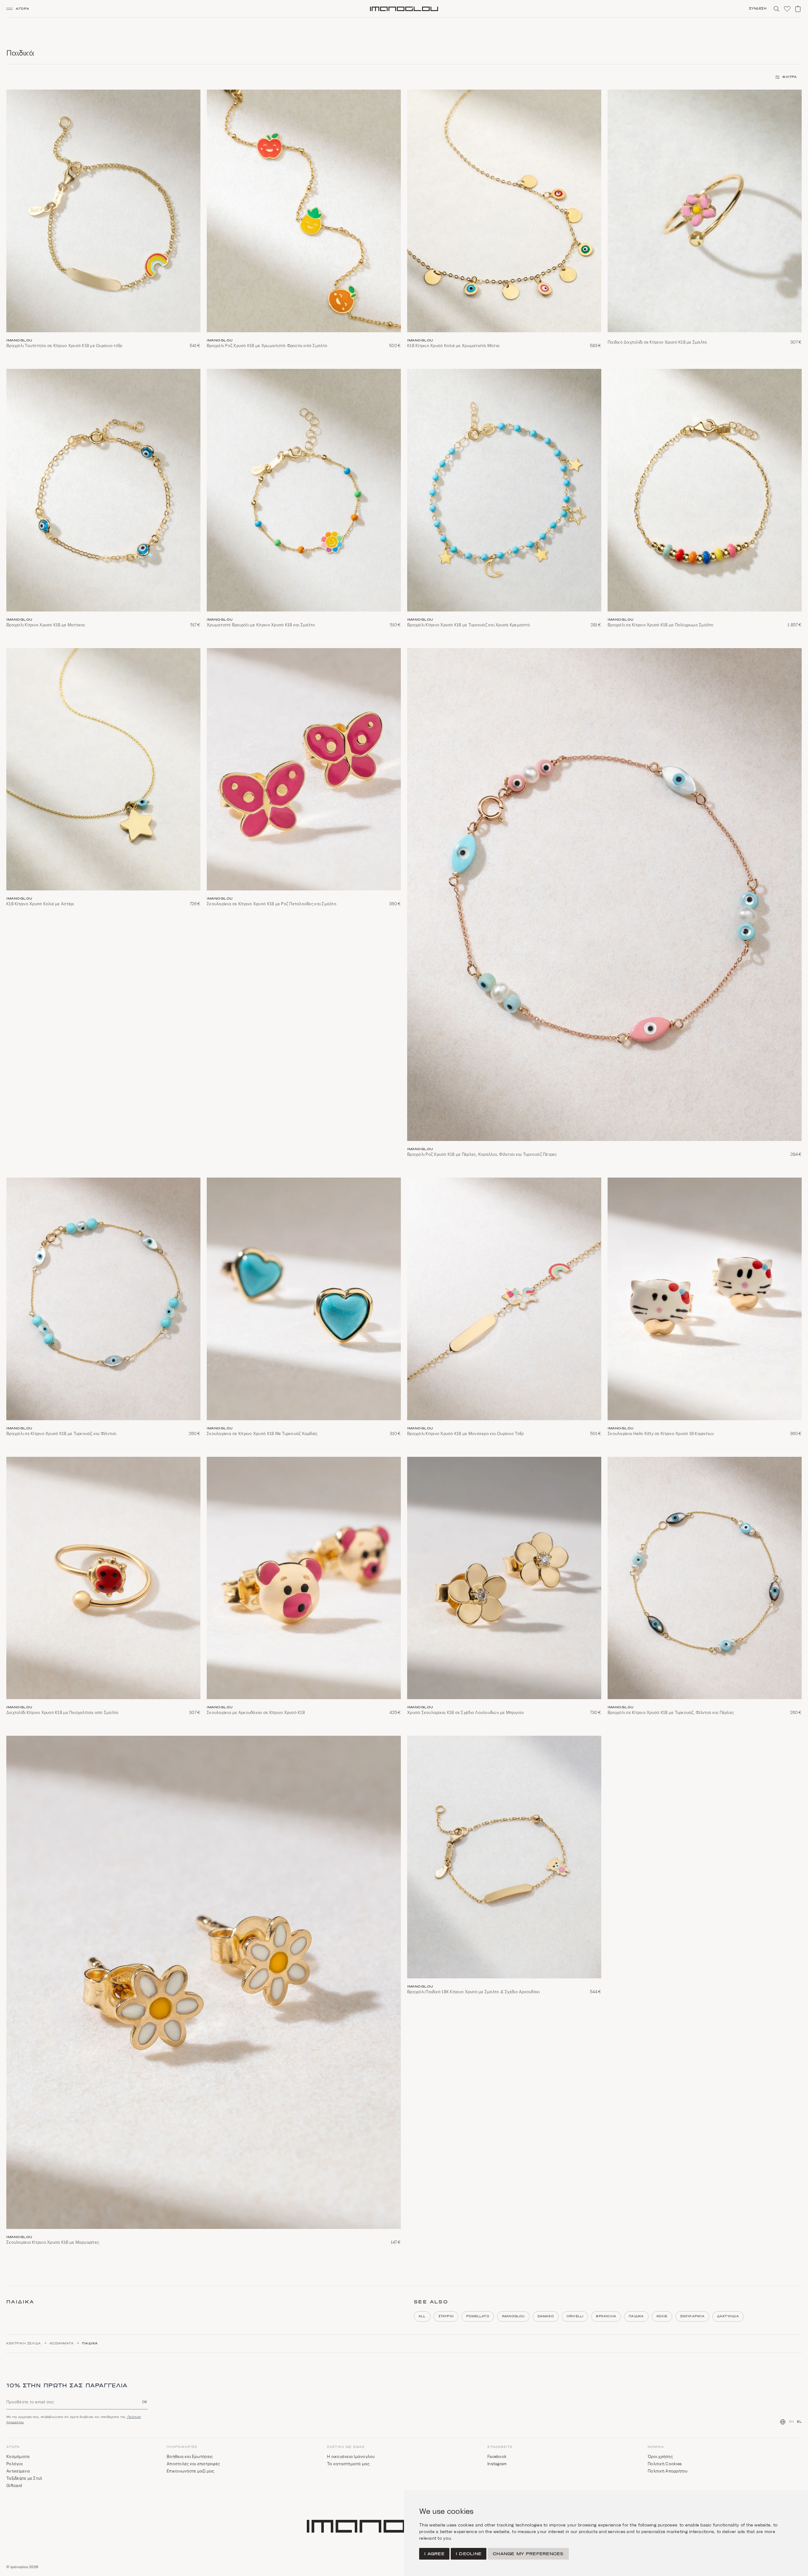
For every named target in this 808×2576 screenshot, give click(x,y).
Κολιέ (662, 2316)
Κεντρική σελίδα (24, 2343)
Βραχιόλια (606, 2316)
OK (145, 2402)
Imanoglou (513, 2316)
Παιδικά (636, 2316)
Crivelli (575, 2316)
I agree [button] (434, 2554)
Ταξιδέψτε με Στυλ (24, 2478)
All (422, 2316)
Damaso (546, 2316)
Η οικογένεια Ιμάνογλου (351, 2457)
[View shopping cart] (798, 9)
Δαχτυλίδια (728, 2316)
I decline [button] (469, 2554)
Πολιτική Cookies (665, 2464)
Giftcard (14, 2486)
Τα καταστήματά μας (348, 2464)
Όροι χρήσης (660, 2457)
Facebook (497, 2457)
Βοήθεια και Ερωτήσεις (190, 2457)
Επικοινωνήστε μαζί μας (191, 2471)
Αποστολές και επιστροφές (193, 2464)
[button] (20, 9)
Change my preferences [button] (528, 2554)
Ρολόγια (15, 2464)
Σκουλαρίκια (692, 2316)
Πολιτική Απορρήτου (668, 2471)
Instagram (497, 2464)
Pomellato (478, 2316)
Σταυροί (446, 2316)
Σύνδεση (758, 9)
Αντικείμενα (18, 2471)
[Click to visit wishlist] (787, 9)
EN (792, 2422)
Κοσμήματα (62, 2343)
